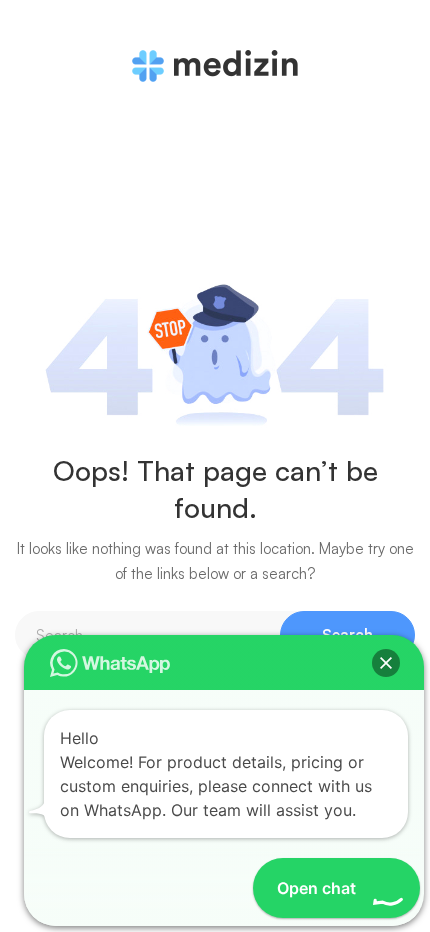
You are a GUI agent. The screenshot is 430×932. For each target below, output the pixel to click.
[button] (386, 663)
